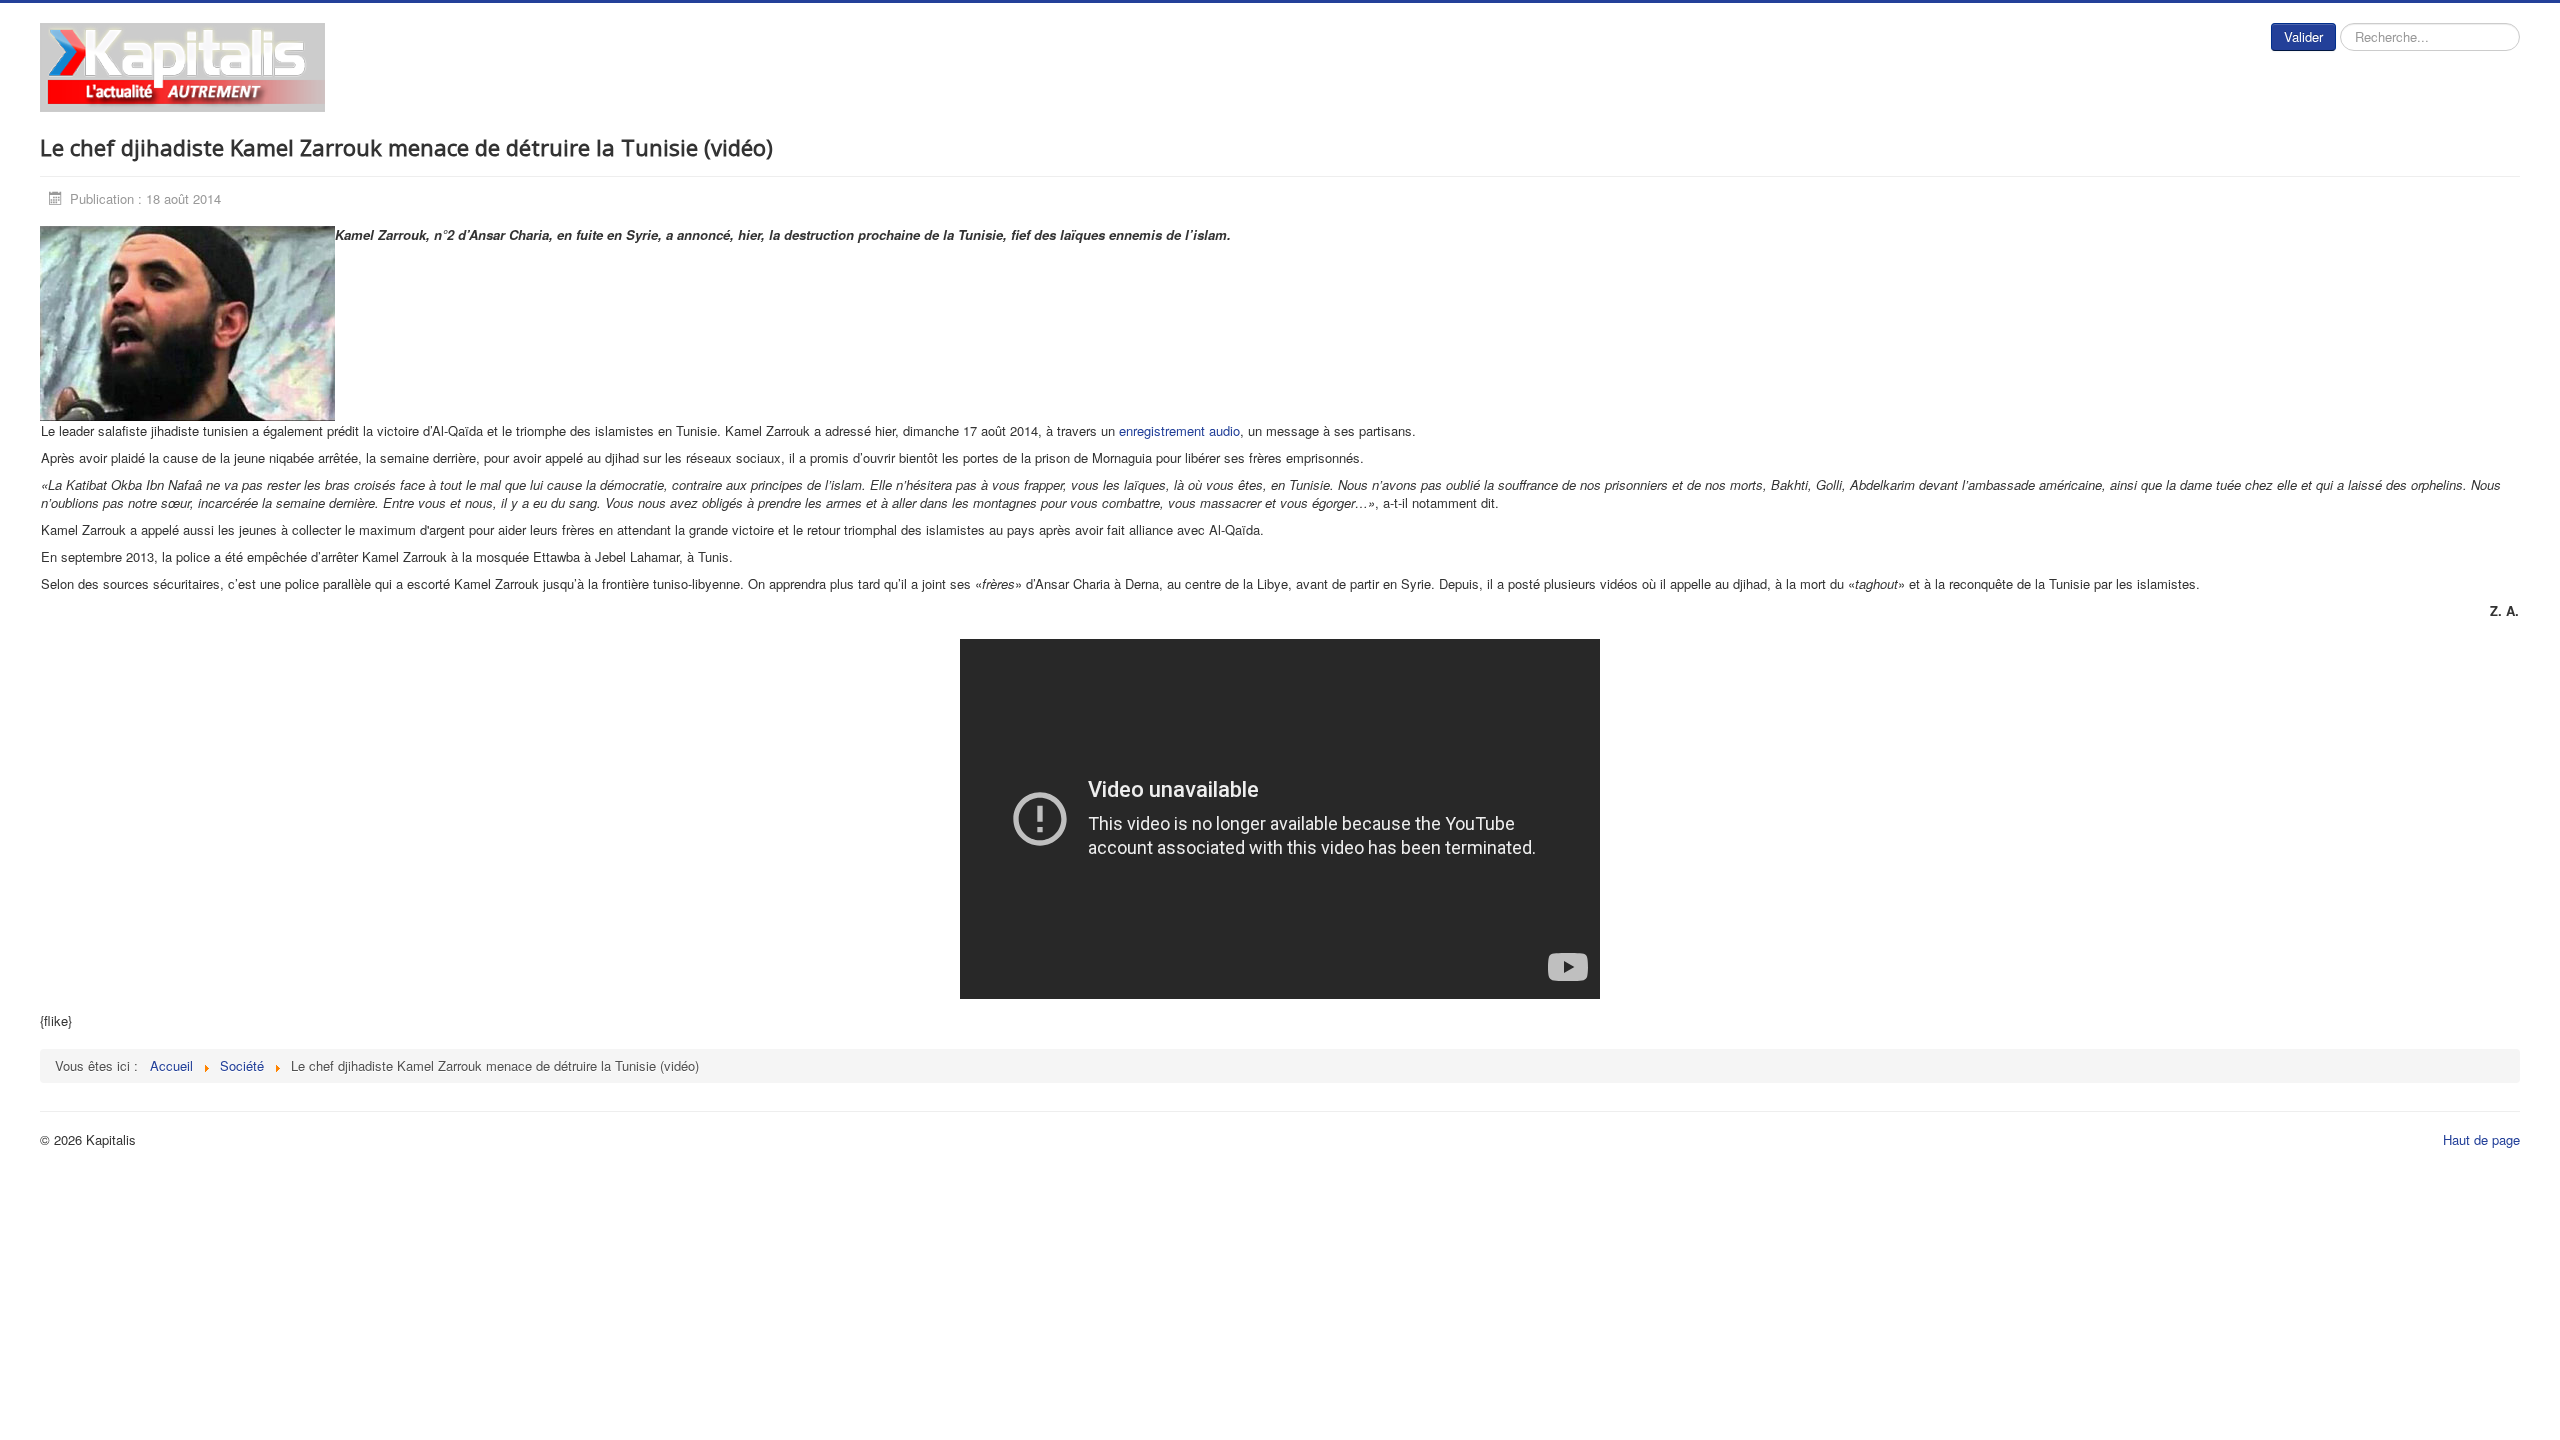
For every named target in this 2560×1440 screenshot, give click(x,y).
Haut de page (2481, 1139)
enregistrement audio (1177, 430)
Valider (2303, 36)
